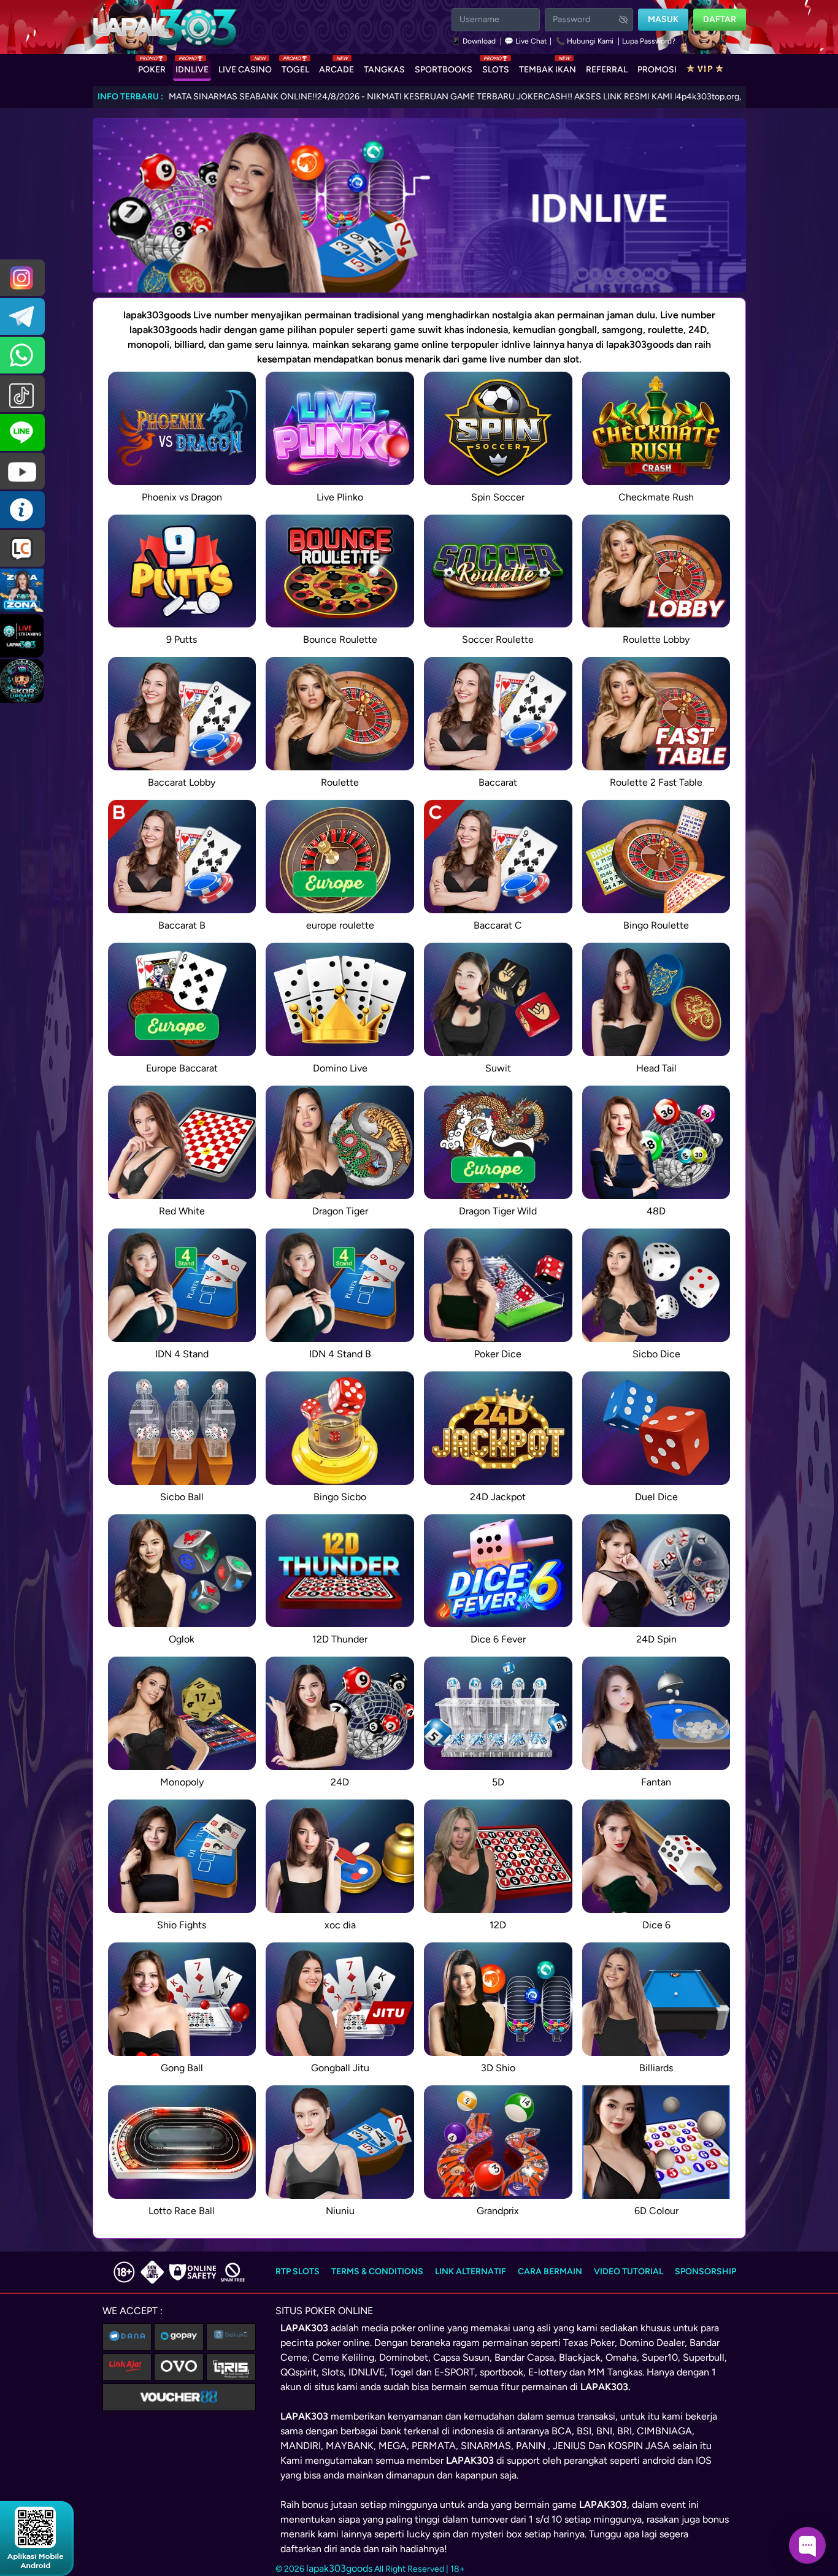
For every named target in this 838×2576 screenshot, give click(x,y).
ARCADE (336, 67)
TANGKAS (384, 70)
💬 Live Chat (526, 41)
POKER (152, 67)
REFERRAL (607, 70)
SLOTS (496, 67)
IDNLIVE (192, 67)
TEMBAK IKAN (548, 67)
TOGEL (295, 67)
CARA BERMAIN (550, 2271)
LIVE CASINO (245, 67)
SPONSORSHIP (705, 2271)
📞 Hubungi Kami (585, 41)
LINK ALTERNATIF (471, 2271)
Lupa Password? (649, 41)
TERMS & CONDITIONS (377, 2271)
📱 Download (475, 41)
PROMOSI (657, 70)
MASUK (663, 19)
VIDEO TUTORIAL (628, 2271)
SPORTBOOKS (444, 70)
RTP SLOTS (298, 2271)
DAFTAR (720, 19)
